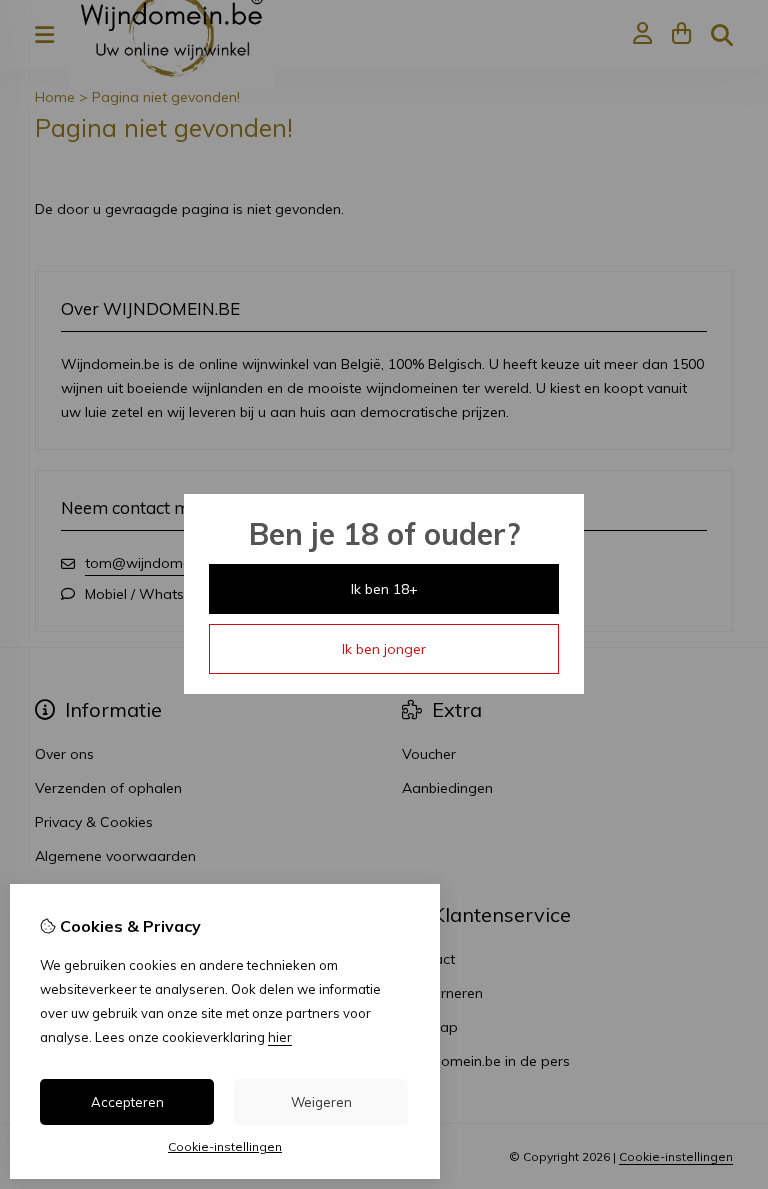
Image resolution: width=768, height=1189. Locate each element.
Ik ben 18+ (384, 589)
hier (280, 1037)
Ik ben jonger (384, 649)
